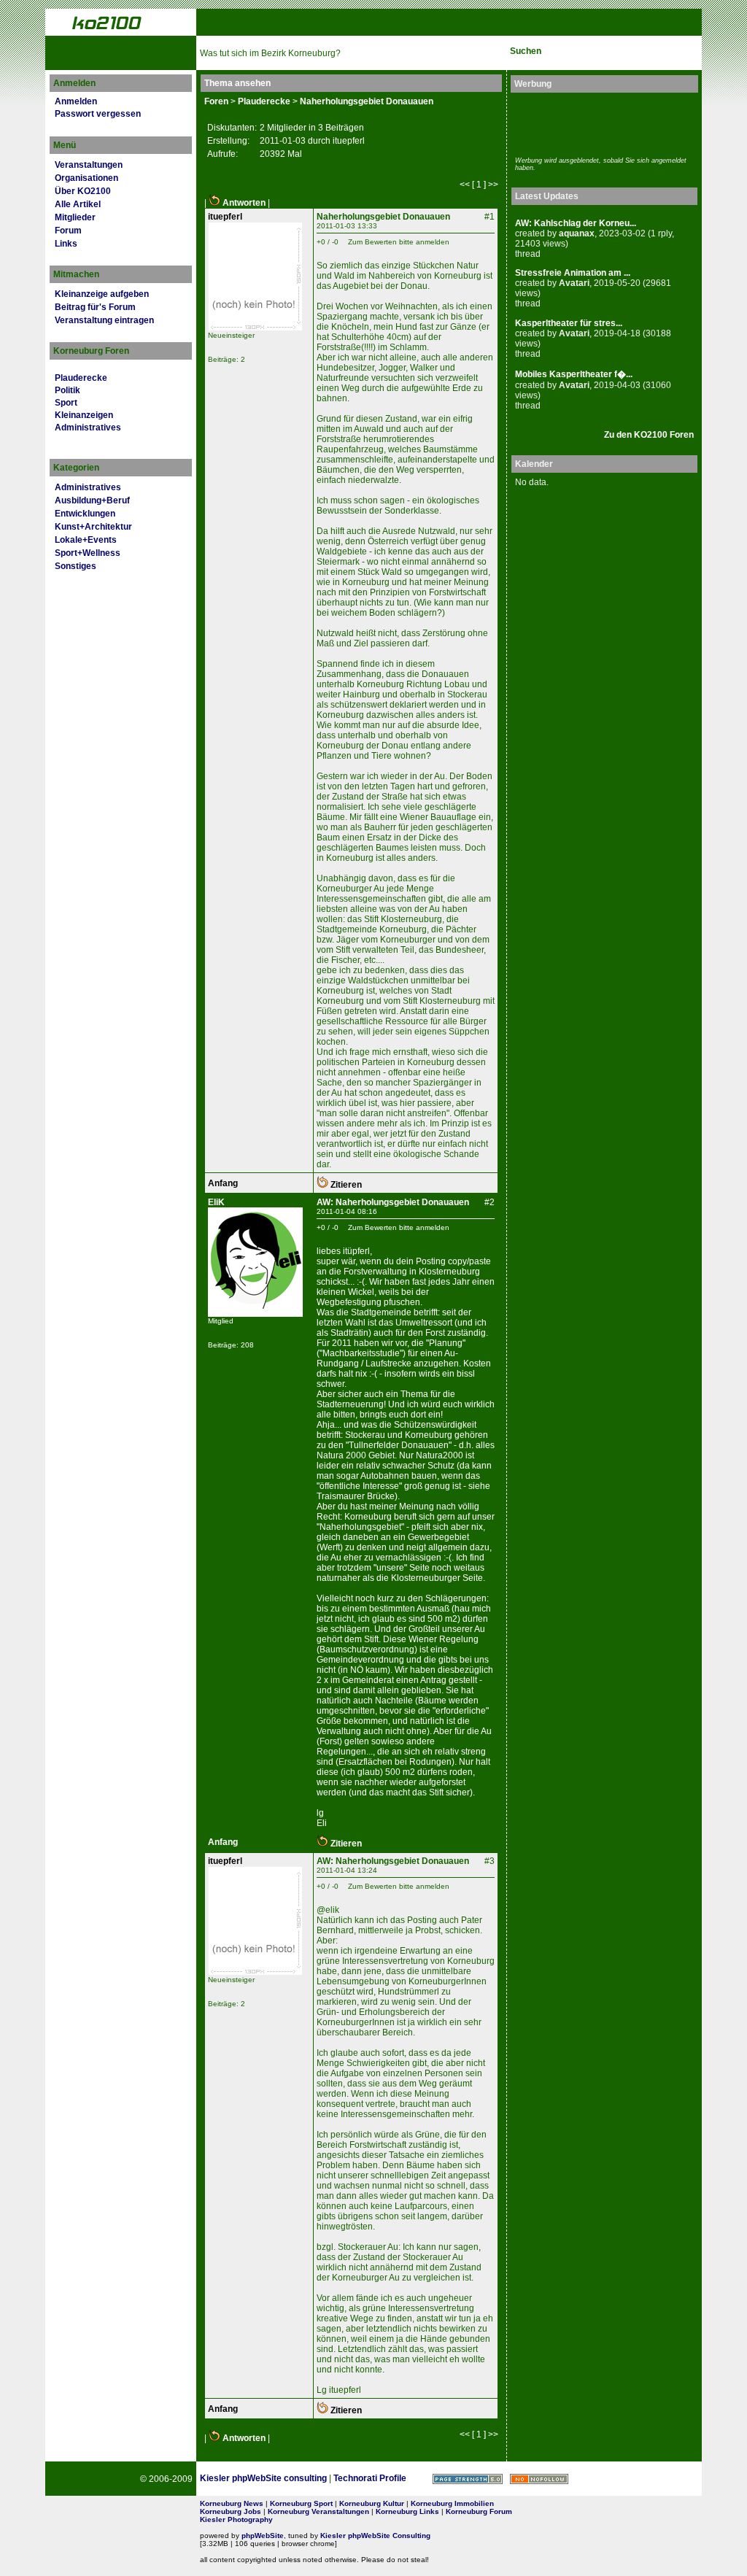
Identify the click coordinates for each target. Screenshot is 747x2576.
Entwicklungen (85, 514)
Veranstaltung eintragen (104, 320)
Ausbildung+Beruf (92, 500)
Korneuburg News (232, 2503)
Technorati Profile (370, 2478)
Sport (66, 403)
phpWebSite (263, 2536)
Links (66, 244)
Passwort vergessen (98, 114)
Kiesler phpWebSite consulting (263, 2478)
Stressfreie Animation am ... (573, 273)
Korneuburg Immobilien (452, 2503)
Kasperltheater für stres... (569, 323)
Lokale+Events (86, 540)
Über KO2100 (83, 191)
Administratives (88, 428)
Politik (67, 390)
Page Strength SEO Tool (468, 2479)
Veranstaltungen (89, 165)
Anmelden (76, 101)
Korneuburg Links (407, 2511)
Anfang (223, 1183)
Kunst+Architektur (93, 527)
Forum (68, 231)
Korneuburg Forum (479, 2511)
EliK (216, 1202)
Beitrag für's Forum (95, 307)
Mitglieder (75, 217)
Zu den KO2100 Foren (649, 435)
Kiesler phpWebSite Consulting (375, 2536)
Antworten (243, 203)
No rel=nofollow (539, 2479)
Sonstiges (76, 566)
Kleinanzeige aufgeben (102, 294)
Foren (216, 101)
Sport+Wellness (88, 553)
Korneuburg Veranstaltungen (318, 2511)
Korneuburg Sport (301, 2503)
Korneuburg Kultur (372, 2503)
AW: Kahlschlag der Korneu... (576, 223)
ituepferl (225, 217)
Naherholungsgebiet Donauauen (367, 101)
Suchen (526, 51)
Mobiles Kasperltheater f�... (574, 374)
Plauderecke (81, 378)
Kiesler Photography (236, 2519)
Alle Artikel (78, 204)
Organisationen (86, 178)
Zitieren (345, 1185)
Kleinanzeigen (84, 415)
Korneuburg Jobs (231, 2511)
